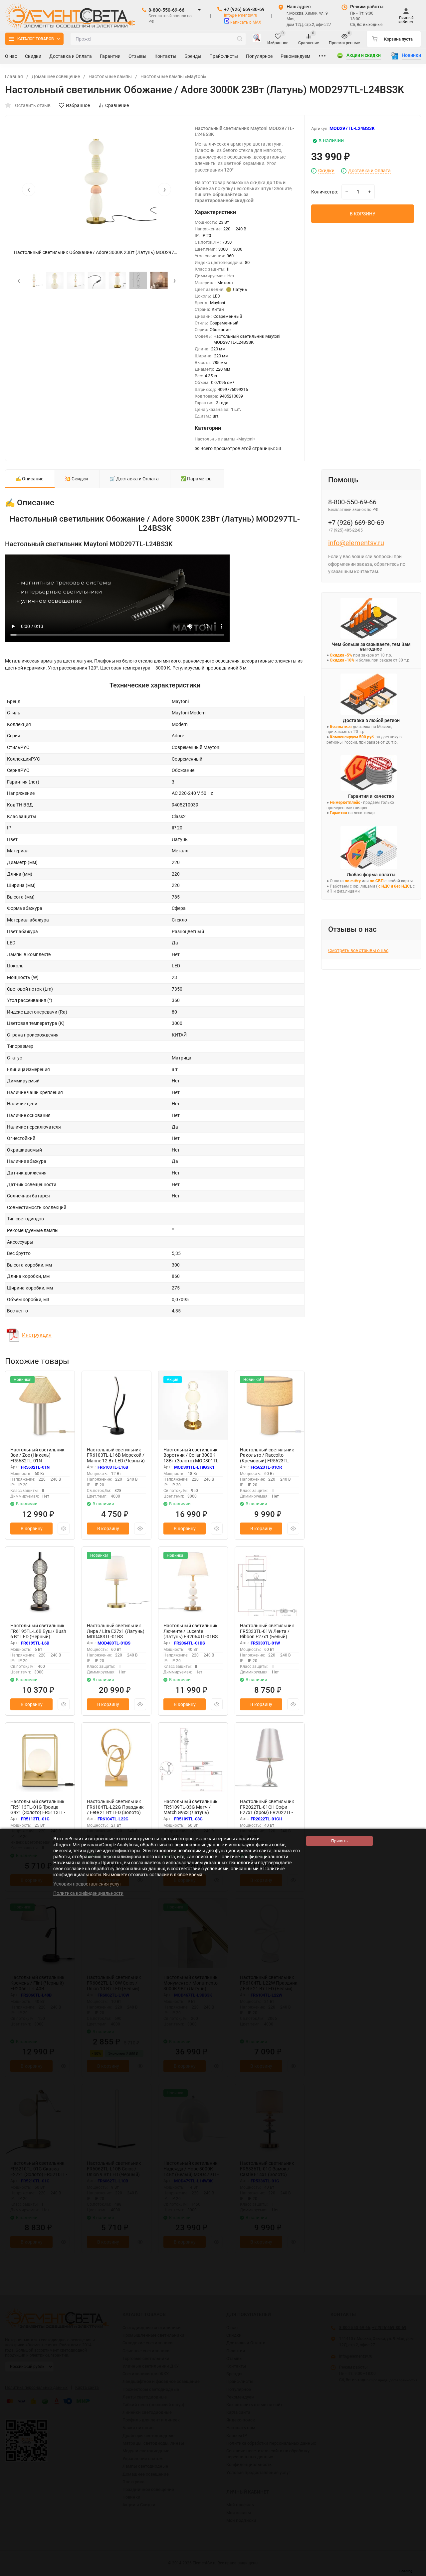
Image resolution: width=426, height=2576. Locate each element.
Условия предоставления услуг (87, 1884)
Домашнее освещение (56, 76)
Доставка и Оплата (369, 171)
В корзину (32, 1529)
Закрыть (416, 2573)
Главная (14, 76)
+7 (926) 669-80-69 (244, 9)
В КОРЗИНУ (363, 214)
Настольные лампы (110, 76)
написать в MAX (245, 22)
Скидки (326, 171)
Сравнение (117, 105)
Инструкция (37, 1335)
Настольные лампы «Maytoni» (173, 76)
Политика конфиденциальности (88, 1893)
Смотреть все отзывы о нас (358, 950)
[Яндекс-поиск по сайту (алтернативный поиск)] (257, 39)
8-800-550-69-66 (166, 10)
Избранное (78, 105)
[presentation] (29, 189)
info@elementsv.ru (241, 15)
